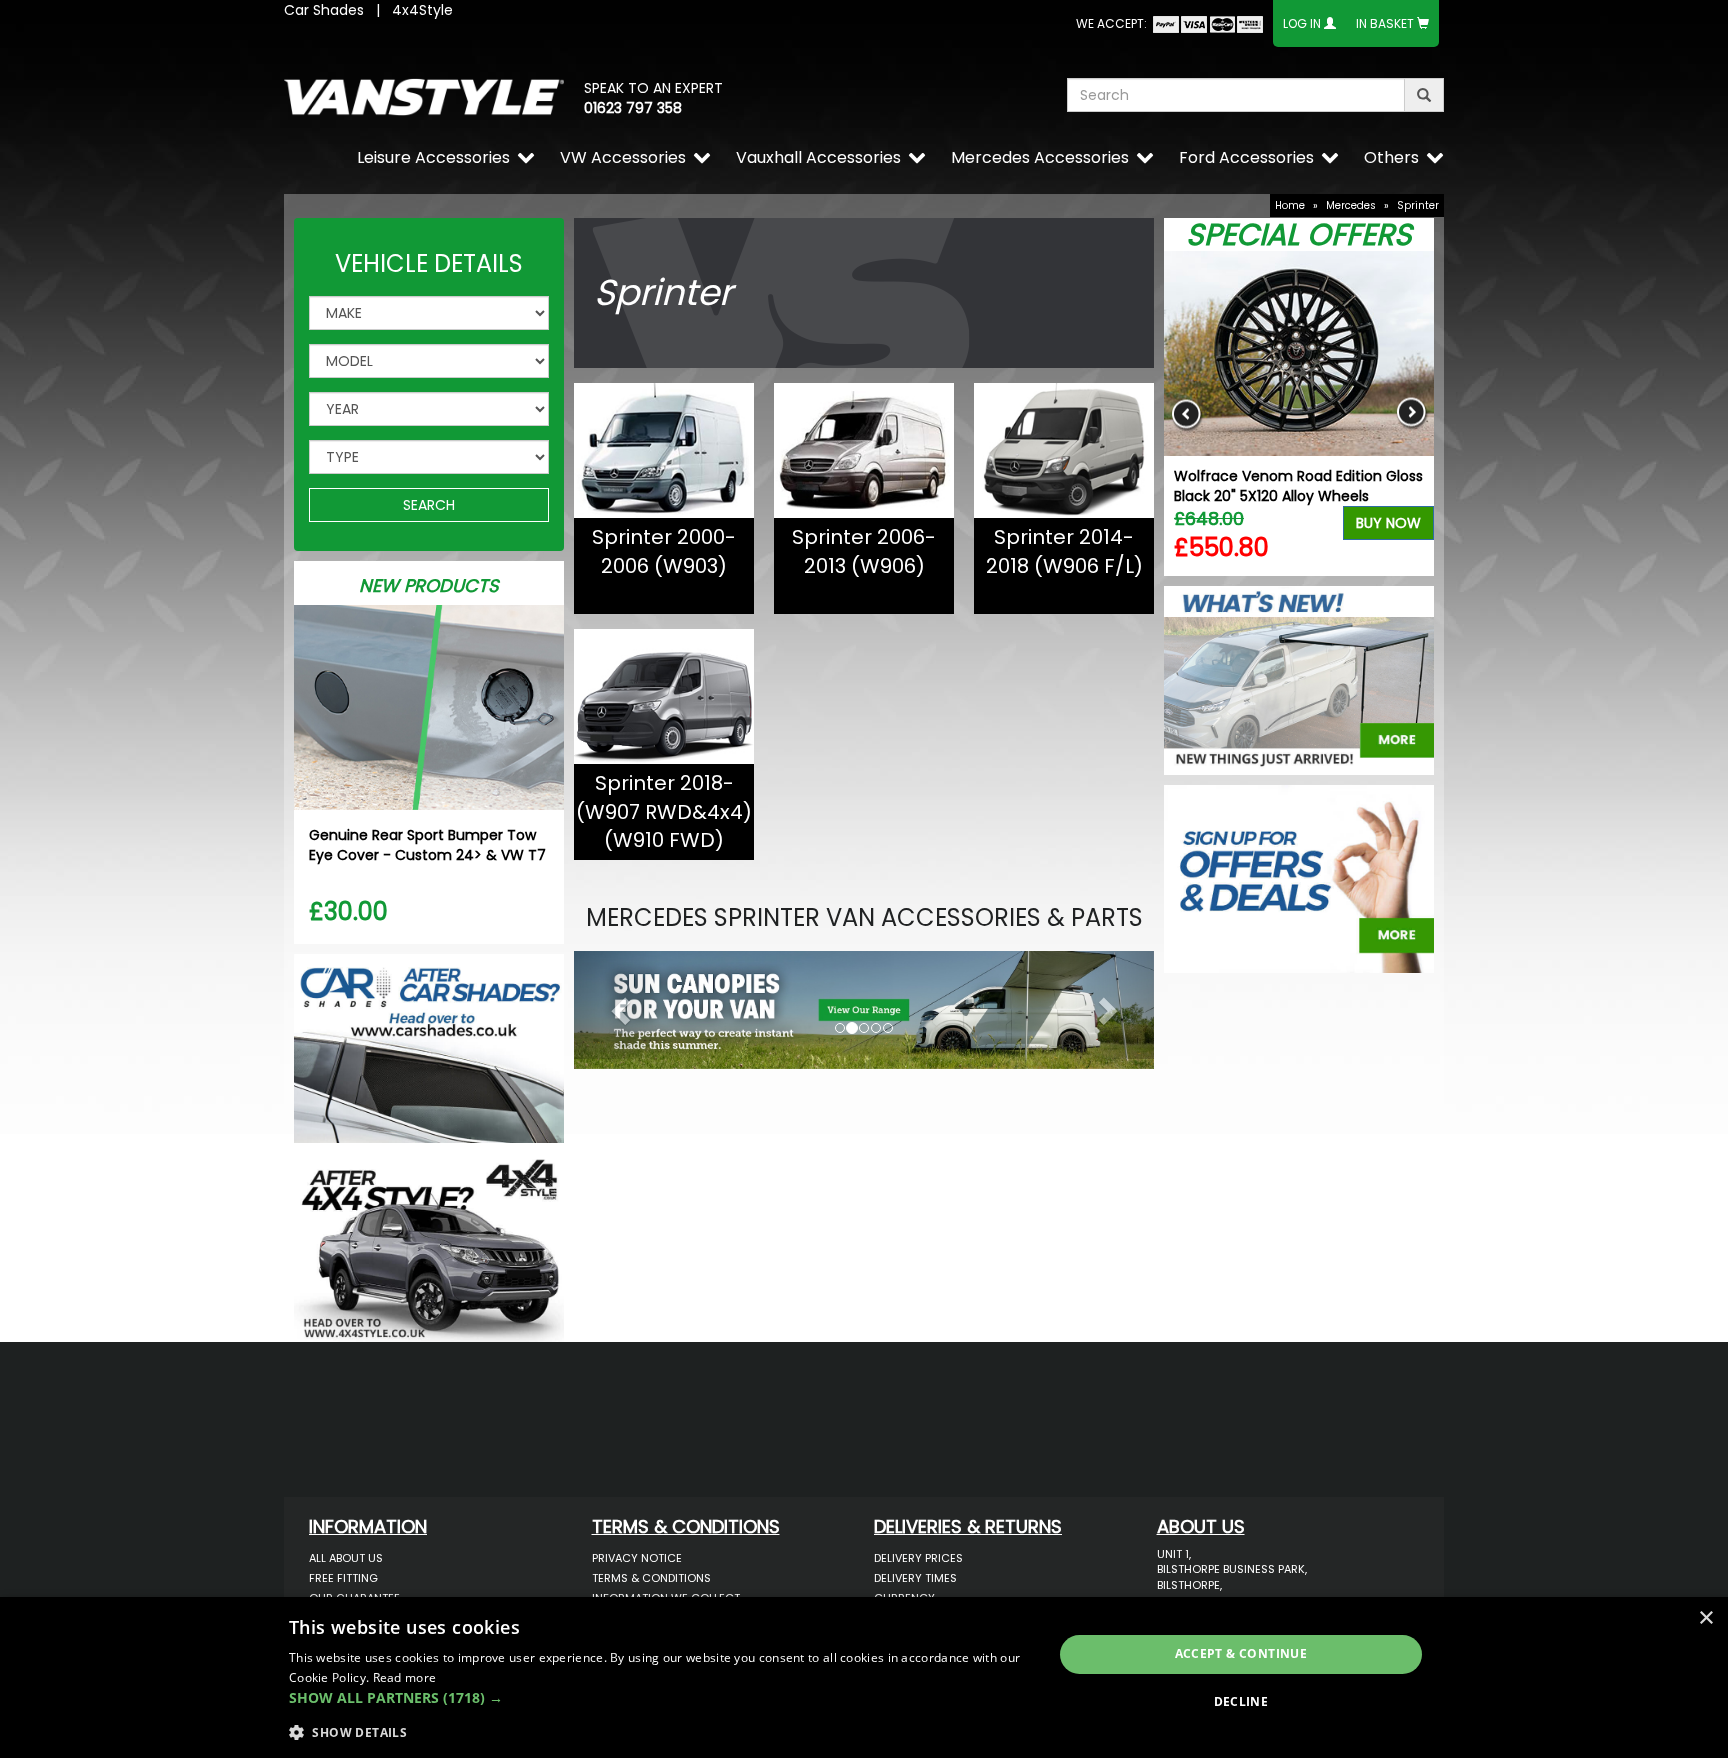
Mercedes (1351, 205)
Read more (405, 1677)
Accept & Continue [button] (1241, 1653)
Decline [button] (1241, 1701)
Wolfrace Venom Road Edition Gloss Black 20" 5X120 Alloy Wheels (1298, 486)
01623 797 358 (633, 108)
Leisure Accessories (433, 157)
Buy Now (1388, 523)
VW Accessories (623, 157)
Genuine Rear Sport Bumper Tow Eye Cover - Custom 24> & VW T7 (427, 845)
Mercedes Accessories (1040, 157)
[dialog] (864, 1677)
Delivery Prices (918, 1558)
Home (1290, 205)
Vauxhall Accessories (818, 157)
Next (1411, 413)
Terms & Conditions (651, 1578)
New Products (429, 585)
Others (1391, 157)
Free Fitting (343, 1578)
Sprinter (1418, 205)
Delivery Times (915, 1578)
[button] (617, 1005)
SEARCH (429, 505)
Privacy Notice (637, 1558)
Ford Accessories (1246, 157)
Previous (1186, 413)
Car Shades (324, 10)
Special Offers (1299, 234)
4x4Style (422, 10)
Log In (1302, 23)
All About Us (346, 1558)
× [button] (1705, 1618)
